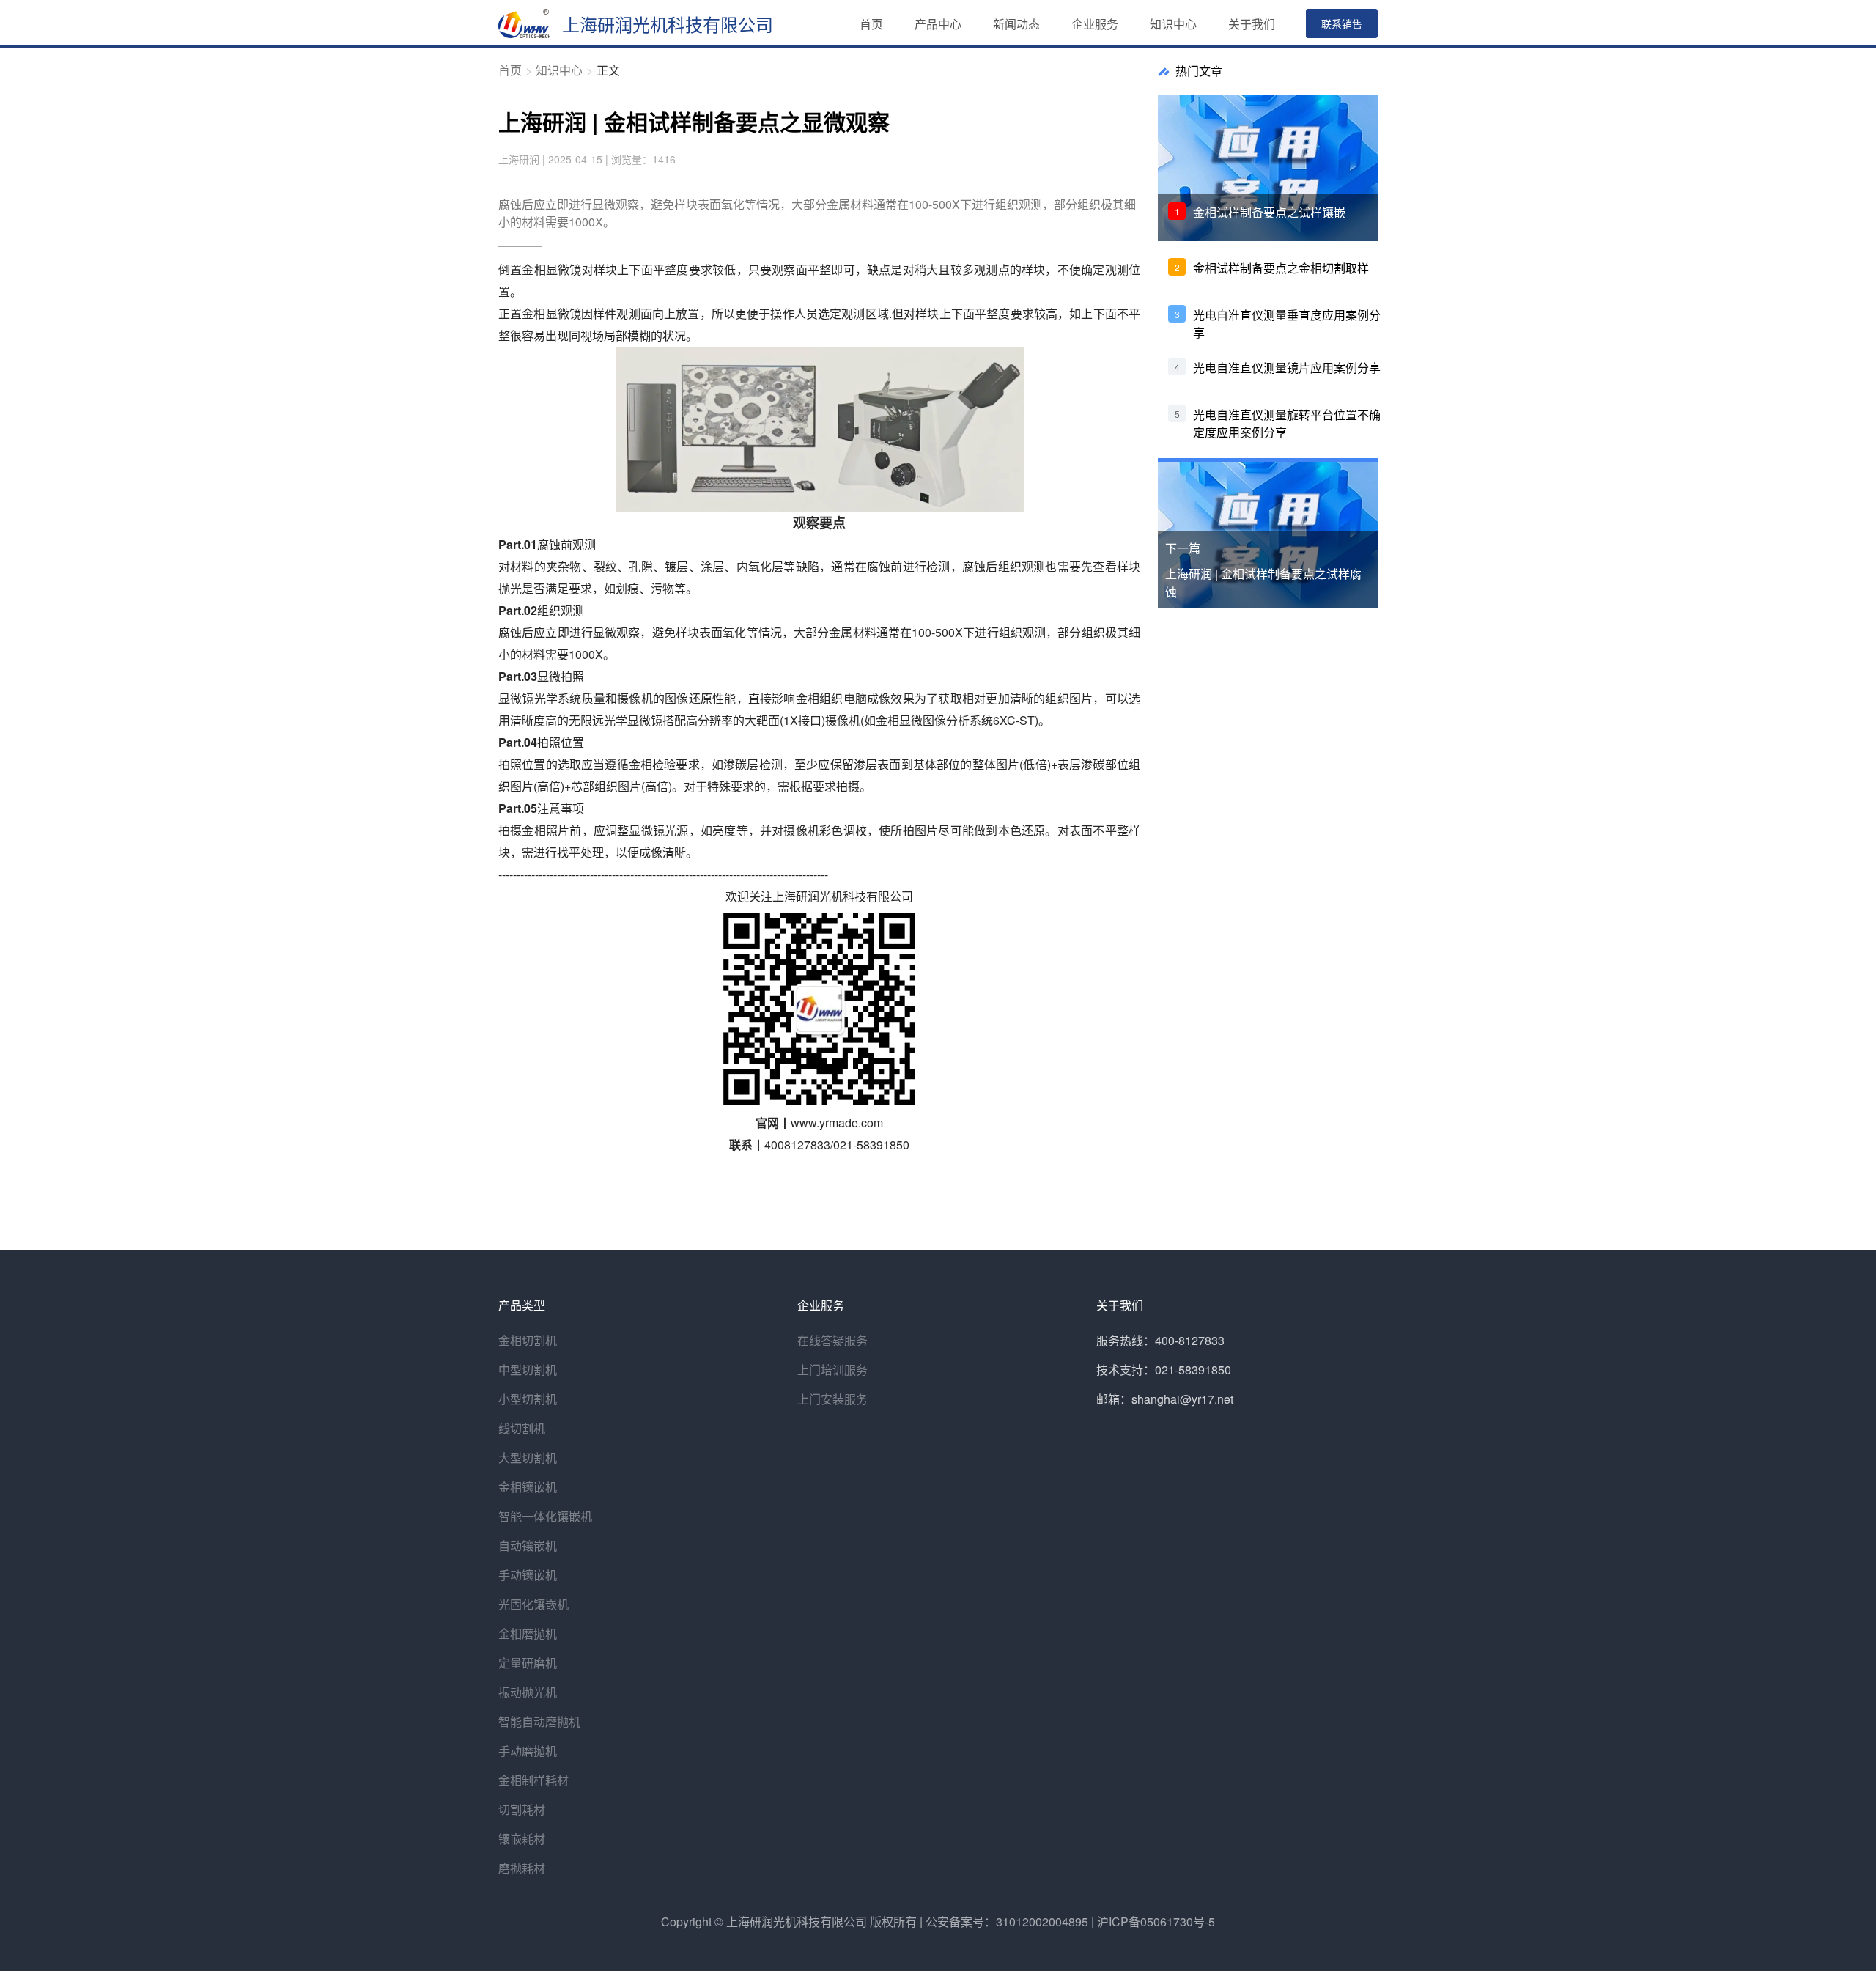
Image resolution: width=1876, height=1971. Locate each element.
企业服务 (1095, 24)
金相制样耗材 (533, 1780)
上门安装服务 (832, 1399)
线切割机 (522, 1428)
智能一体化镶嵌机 (545, 1516)
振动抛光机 (528, 1692)
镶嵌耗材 (522, 1839)
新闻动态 (1016, 24)
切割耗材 (522, 1809)
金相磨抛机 (528, 1633)
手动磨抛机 (528, 1751)
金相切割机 (528, 1340)
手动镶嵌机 (528, 1575)
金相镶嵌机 (528, 1487)
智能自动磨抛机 (539, 1721)
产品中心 (938, 24)
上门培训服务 (832, 1370)
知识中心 (1173, 24)
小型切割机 (528, 1399)
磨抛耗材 (522, 1868)
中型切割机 (528, 1370)
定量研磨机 (528, 1663)
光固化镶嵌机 (533, 1604)
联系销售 (1342, 23)
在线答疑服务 (832, 1340)
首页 (871, 24)
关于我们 (1252, 24)
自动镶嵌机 (528, 1546)
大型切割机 (528, 1458)
